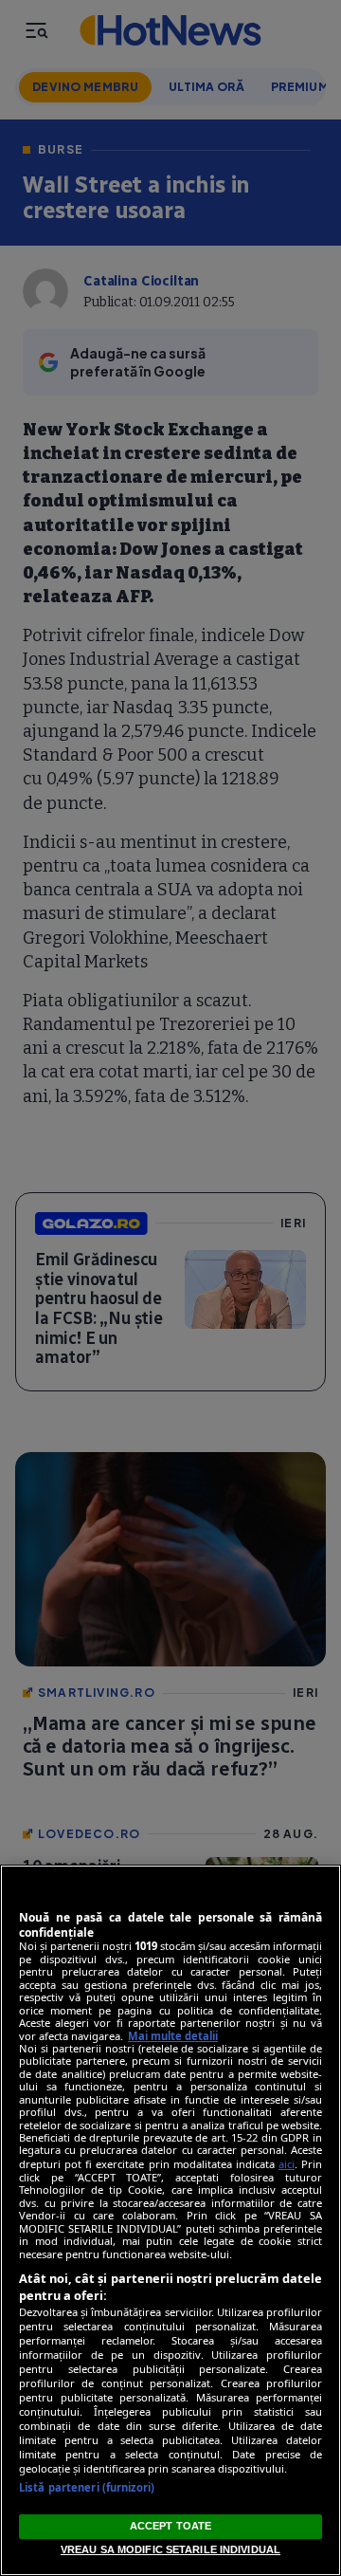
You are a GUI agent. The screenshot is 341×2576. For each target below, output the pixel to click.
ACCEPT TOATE (170, 2526)
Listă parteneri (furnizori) (87, 2487)
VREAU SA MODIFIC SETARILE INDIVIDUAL (170, 2549)
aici (287, 2164)
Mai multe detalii (173, 2036)
